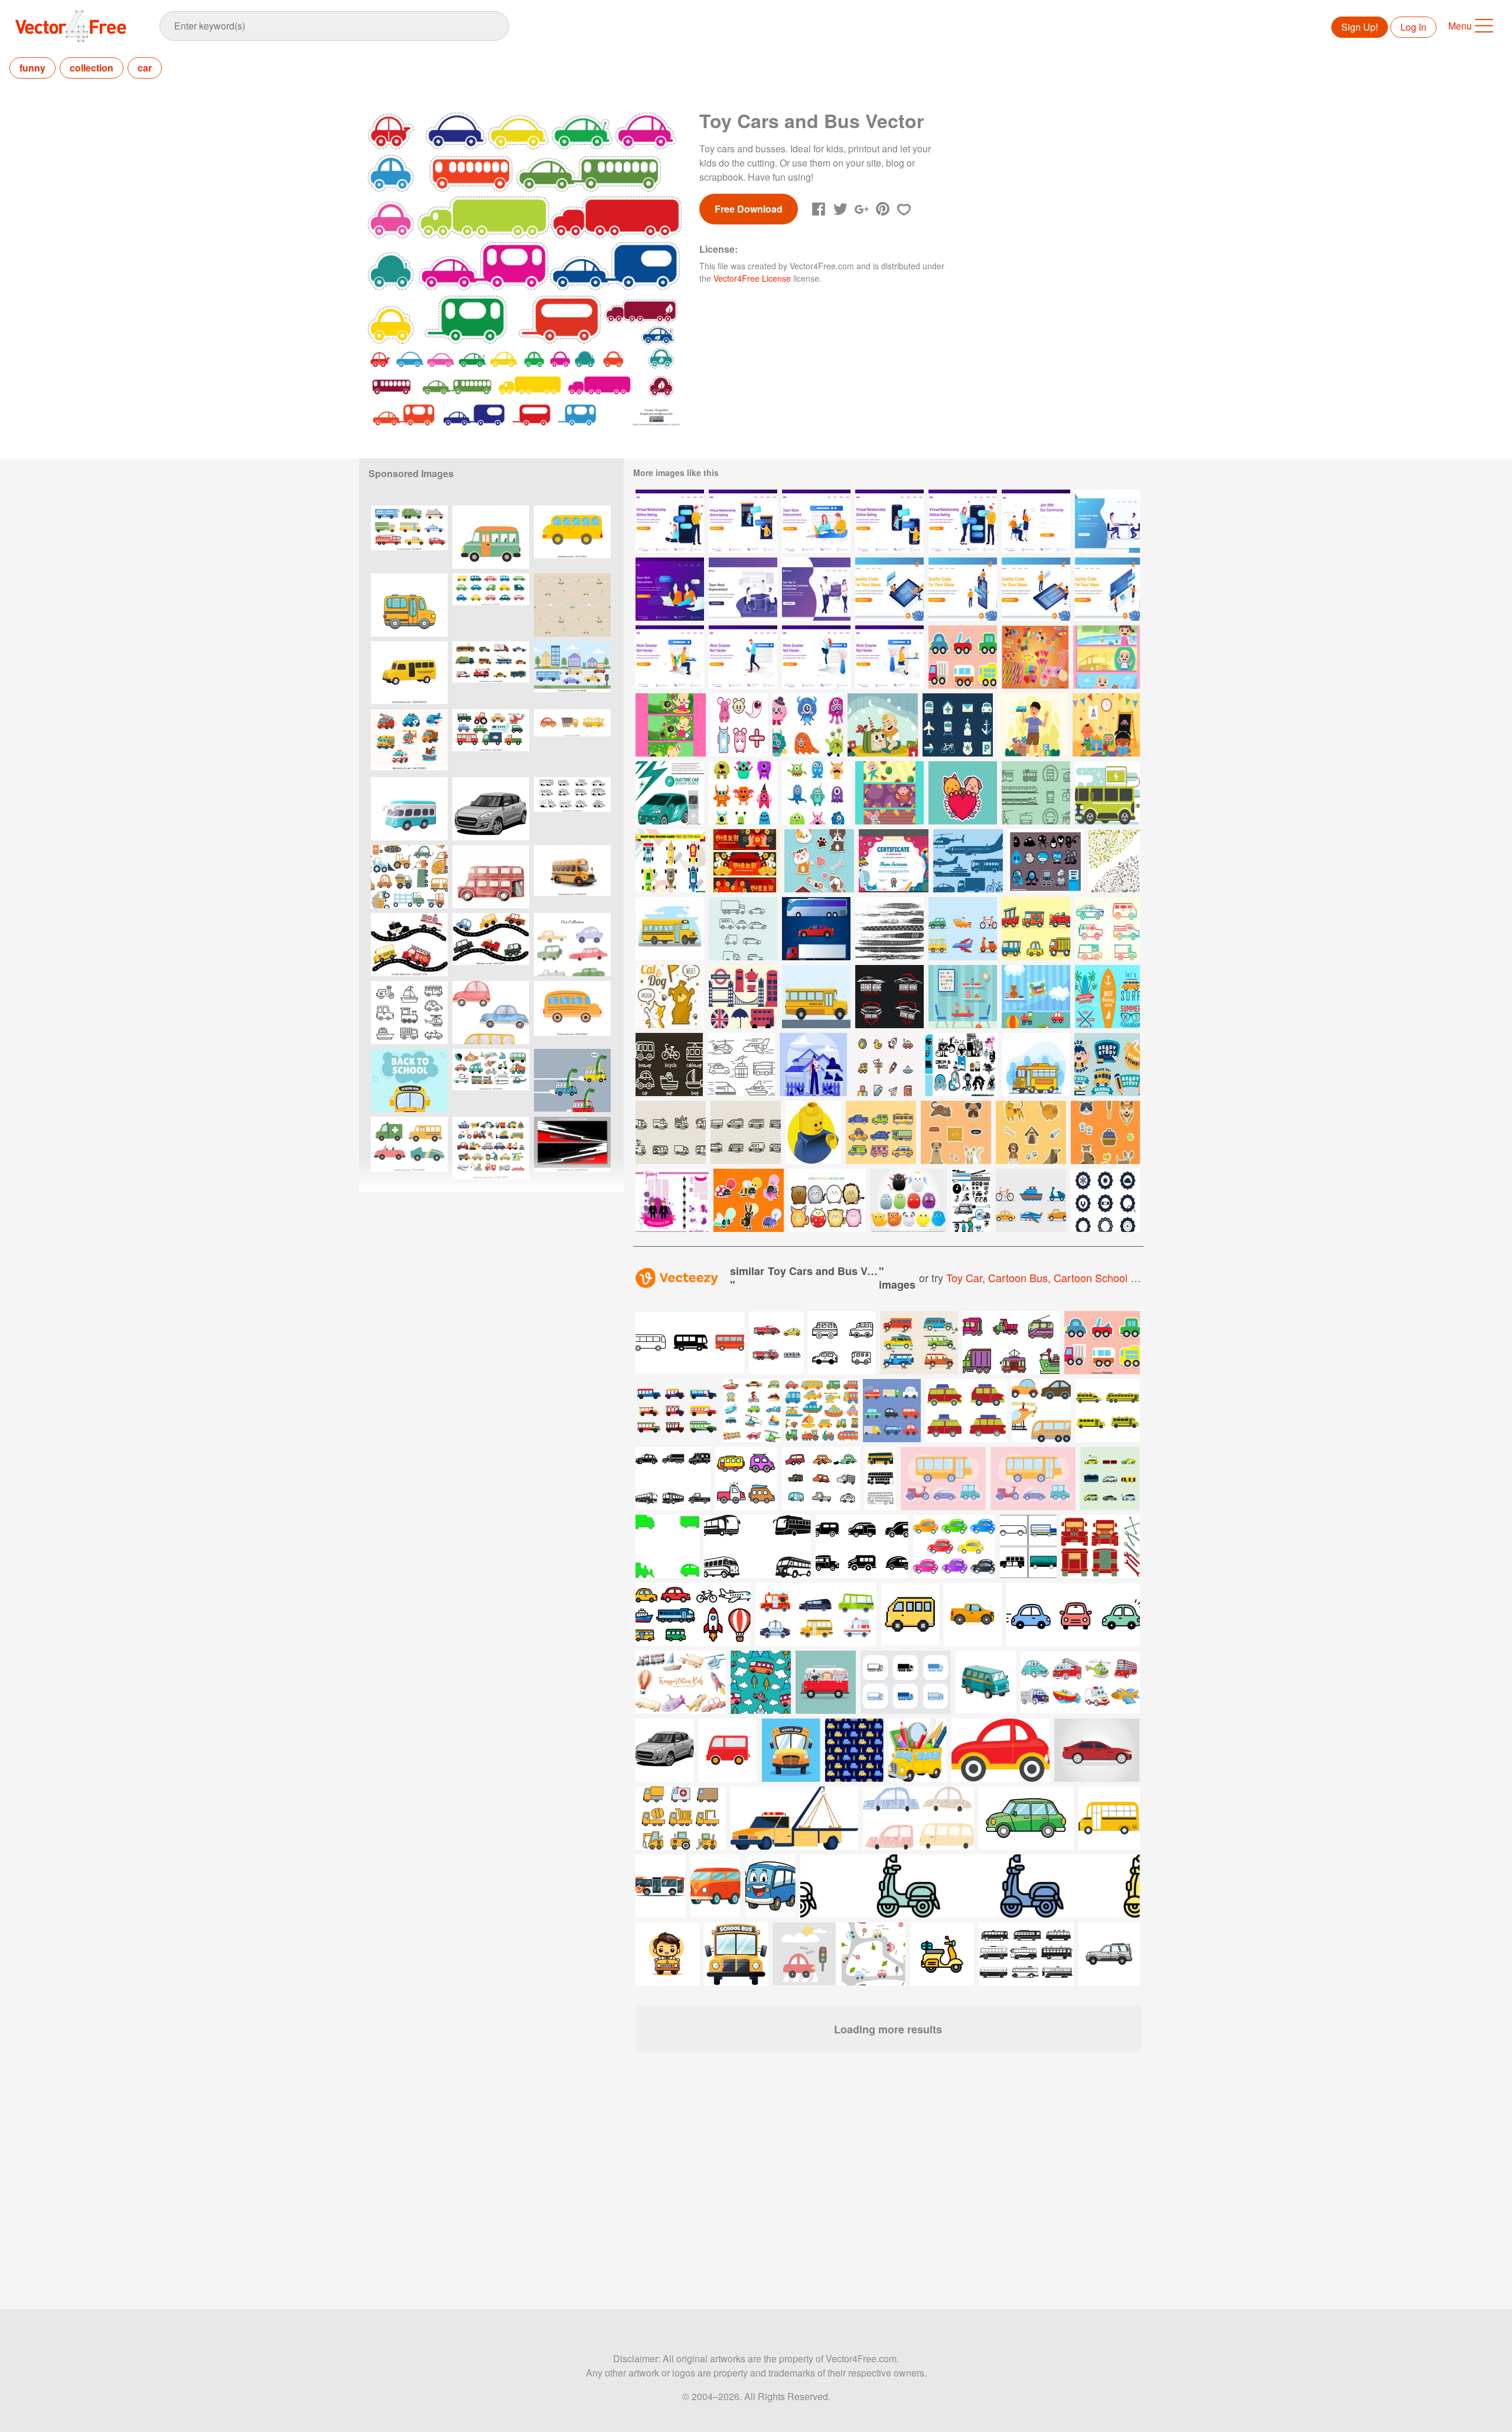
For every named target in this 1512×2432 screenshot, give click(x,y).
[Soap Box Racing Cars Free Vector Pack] (670, 861)
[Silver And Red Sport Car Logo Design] (889, 997)
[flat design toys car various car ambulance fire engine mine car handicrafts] (491, 1148)
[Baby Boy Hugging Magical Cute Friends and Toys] (883, 725)
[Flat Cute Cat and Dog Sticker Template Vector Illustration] (1031, 1132)
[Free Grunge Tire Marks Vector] (889, 929)
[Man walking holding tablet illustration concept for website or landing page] (743, 657)
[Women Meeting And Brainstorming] (670, 589)
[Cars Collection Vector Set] (1107, 929)
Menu (1460, 26)
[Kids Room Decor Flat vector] (963, 997)
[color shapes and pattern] (961, 1065)
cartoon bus (1018, 1277)
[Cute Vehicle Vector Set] (963, 657)
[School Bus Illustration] (1036, 1065)
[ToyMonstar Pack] (739, 725)
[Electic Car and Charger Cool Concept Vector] (670, 793)
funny (32, 68)
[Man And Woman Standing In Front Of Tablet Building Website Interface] (1036, 589)
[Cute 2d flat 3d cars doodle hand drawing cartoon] (572, 809)
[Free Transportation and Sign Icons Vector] (958, 725)
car (145, 68)
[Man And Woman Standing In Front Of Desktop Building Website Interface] (1107, 589)
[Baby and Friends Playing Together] (1106, 725)
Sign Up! (1360, 27)
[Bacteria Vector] (1114, 861)
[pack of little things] (1045, 861)
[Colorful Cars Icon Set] (881, 1132)
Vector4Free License (752, 278)
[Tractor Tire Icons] (1105, 1200)
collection (92, 68)
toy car (964, 1277)
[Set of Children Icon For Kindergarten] (885, 1065)
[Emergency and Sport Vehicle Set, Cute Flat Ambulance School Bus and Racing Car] (409, 1148)
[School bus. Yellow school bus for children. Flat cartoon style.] (572, 1013)
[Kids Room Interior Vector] (1036, 997)
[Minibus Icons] (671, 1132)
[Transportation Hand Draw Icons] (669, 1065)
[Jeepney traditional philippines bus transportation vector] (919, 1343)
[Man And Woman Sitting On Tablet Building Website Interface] (889, 589)
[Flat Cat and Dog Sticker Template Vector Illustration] (1105, 1132)
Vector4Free (71, 26)
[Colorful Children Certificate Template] (894, 861)
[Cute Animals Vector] (827, 1200)
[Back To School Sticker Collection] (1107, 1065)
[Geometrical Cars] (743, 929)
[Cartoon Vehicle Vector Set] (1036, 929)
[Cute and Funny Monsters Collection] (808, 725)
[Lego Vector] (813, 1132)
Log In (1413, 27)
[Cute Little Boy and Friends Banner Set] (889, 793)
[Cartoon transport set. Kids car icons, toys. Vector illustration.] (572, 741)
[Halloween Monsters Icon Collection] (743, 793)
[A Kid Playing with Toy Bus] (1033, 725)
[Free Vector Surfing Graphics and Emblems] (1107, 997)
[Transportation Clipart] (963, 929)
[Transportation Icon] (968, 861)
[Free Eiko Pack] (971, 1200)
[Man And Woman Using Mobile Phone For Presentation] (963, 589)
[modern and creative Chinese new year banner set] (745, 861)
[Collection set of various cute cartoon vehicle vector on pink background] (1102, 1343)
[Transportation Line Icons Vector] (741, 1065)
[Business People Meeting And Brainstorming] (743, 589)
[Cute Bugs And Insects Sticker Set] (749, 1200)
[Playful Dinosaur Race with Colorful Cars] (572, 1080)
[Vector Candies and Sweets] (1035, 657)
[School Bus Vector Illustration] (670, 929)
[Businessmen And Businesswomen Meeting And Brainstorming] (1107, 521)
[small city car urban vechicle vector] (491, 809)
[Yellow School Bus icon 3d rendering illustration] (409, 673)
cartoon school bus (1101, 1277)
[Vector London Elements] (743, 997)
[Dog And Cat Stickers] (819, 861)
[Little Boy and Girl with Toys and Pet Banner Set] (1107, 657)
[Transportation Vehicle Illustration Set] (816, 929)
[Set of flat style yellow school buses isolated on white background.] (1108, 1411)
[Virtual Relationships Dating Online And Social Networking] (816, 589)
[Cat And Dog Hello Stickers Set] (670, 997)
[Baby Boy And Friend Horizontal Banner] (671, 725)
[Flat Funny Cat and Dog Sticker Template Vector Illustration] (956, 1132)
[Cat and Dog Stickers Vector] (963, 793)
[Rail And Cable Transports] (1036, 793)
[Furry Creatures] (908, 1200)
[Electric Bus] (1107, 793)
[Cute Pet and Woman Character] (813, 1065)
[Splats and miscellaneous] (672, 1200)
